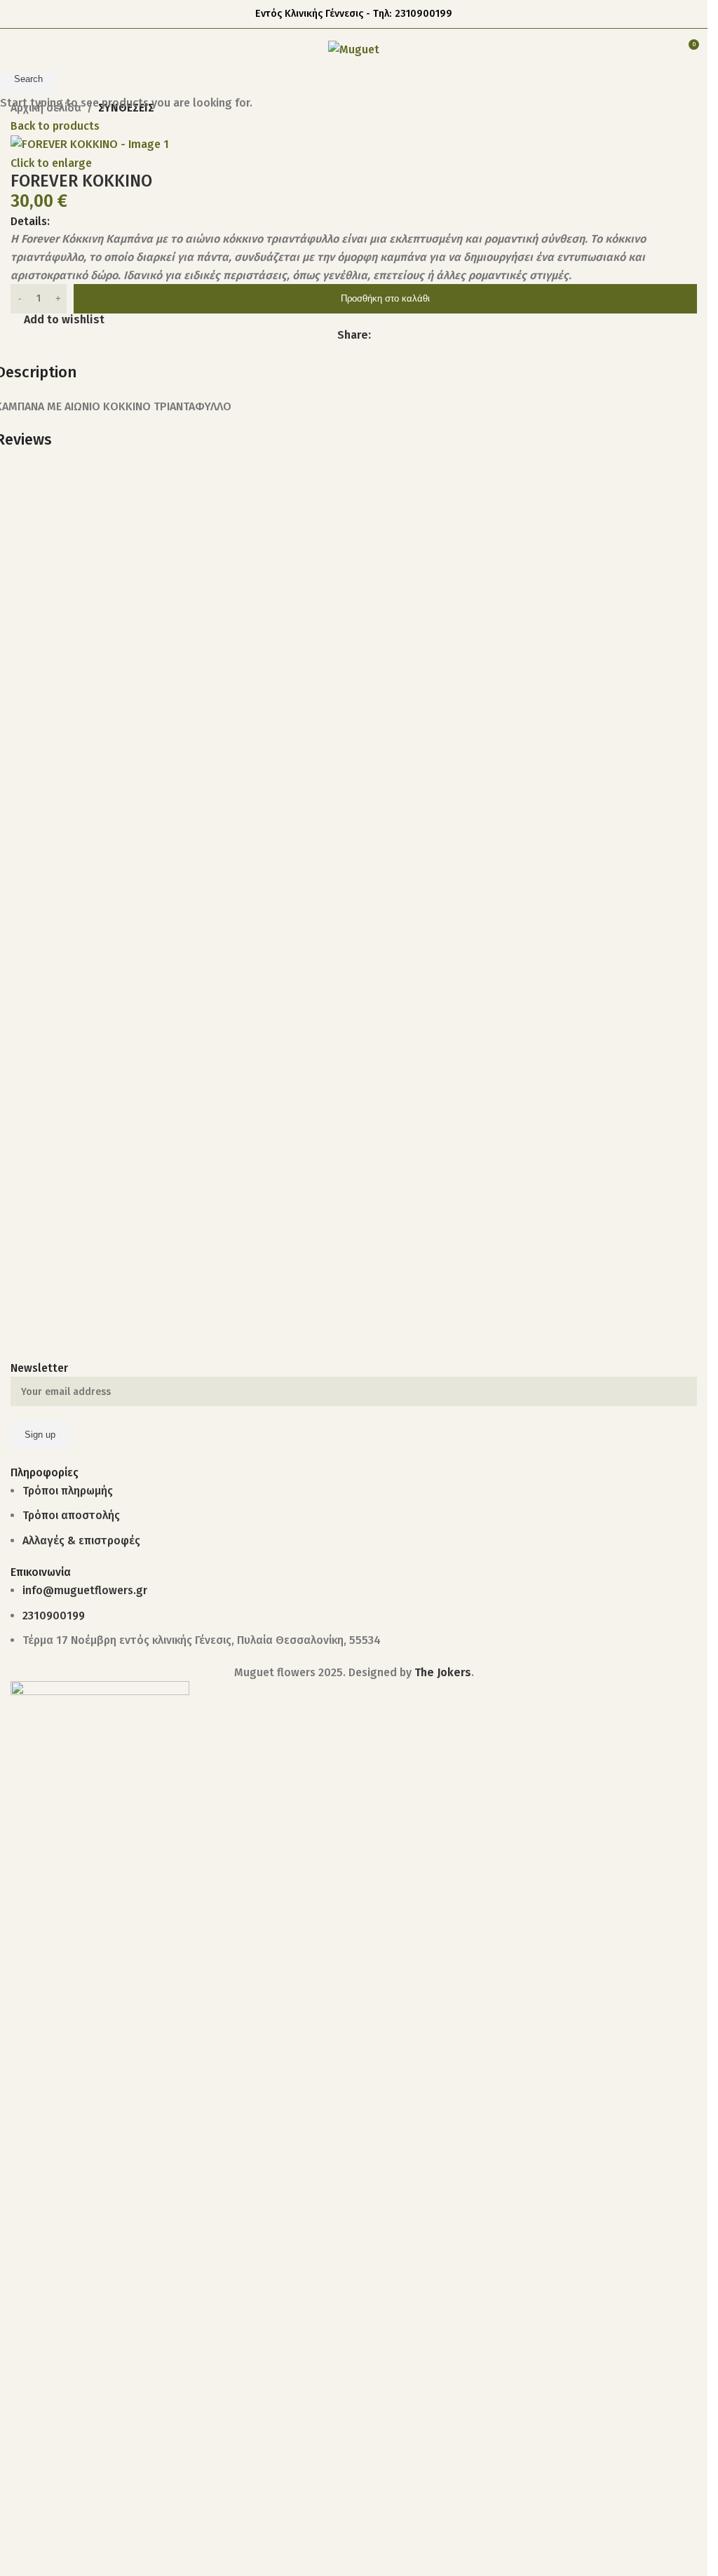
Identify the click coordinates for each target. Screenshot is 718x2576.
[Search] (662, 50)
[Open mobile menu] (16, 50)
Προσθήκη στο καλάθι (385, 298)
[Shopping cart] (637, 50)
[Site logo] (354, 49)
